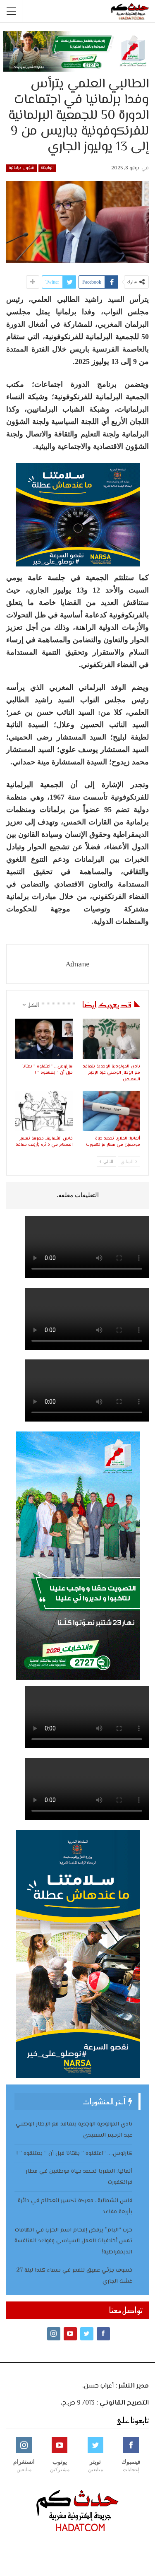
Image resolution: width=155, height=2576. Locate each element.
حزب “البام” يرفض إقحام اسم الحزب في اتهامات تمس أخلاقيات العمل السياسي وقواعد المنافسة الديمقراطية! (73, 2241)
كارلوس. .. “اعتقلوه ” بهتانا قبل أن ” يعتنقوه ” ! (74, 2154)
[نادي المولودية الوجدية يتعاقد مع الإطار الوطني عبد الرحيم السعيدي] (112, 1039)
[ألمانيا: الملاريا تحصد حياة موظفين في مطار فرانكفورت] (112, 1111)
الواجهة (47, 168)
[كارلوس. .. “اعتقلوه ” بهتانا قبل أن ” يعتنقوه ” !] (44, 1039)
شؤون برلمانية (21, 168)
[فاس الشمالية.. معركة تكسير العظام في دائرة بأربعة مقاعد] (44, 1111)
